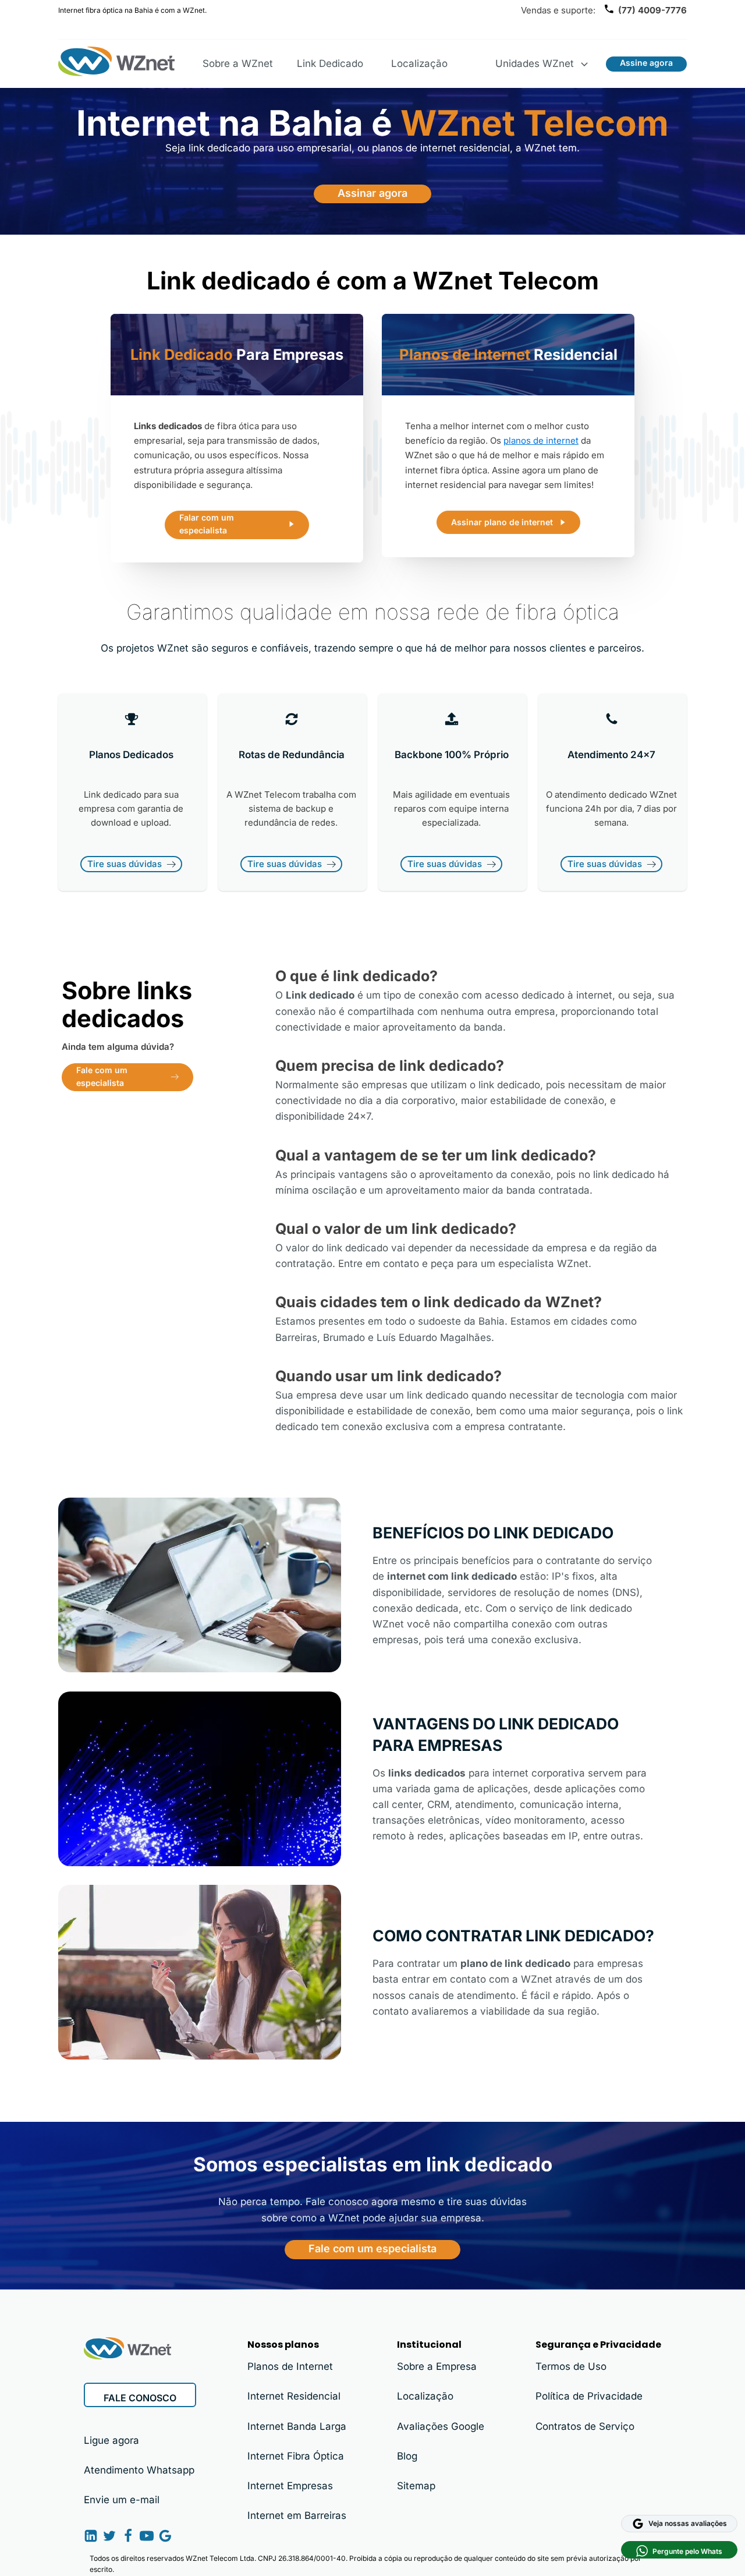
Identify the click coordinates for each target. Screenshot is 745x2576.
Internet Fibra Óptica (296, 2456)
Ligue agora (111, 2440)
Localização (419, 63)
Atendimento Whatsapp (139, 2470)
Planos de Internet (290, 2366)
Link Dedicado (330, 63)
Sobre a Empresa (437, 2366)
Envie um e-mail (122, 2500)
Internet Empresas (290, 2486)
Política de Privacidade (589, 2396)
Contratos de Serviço (585, 2426)
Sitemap (416, 2486)
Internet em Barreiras (297, 2515)
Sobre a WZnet (238, 63)
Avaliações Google (441, 2426)
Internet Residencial (294, 2396)
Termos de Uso (571, 2366)
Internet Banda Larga (297, 2426)
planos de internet (541, 440)
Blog (407, 2456)
